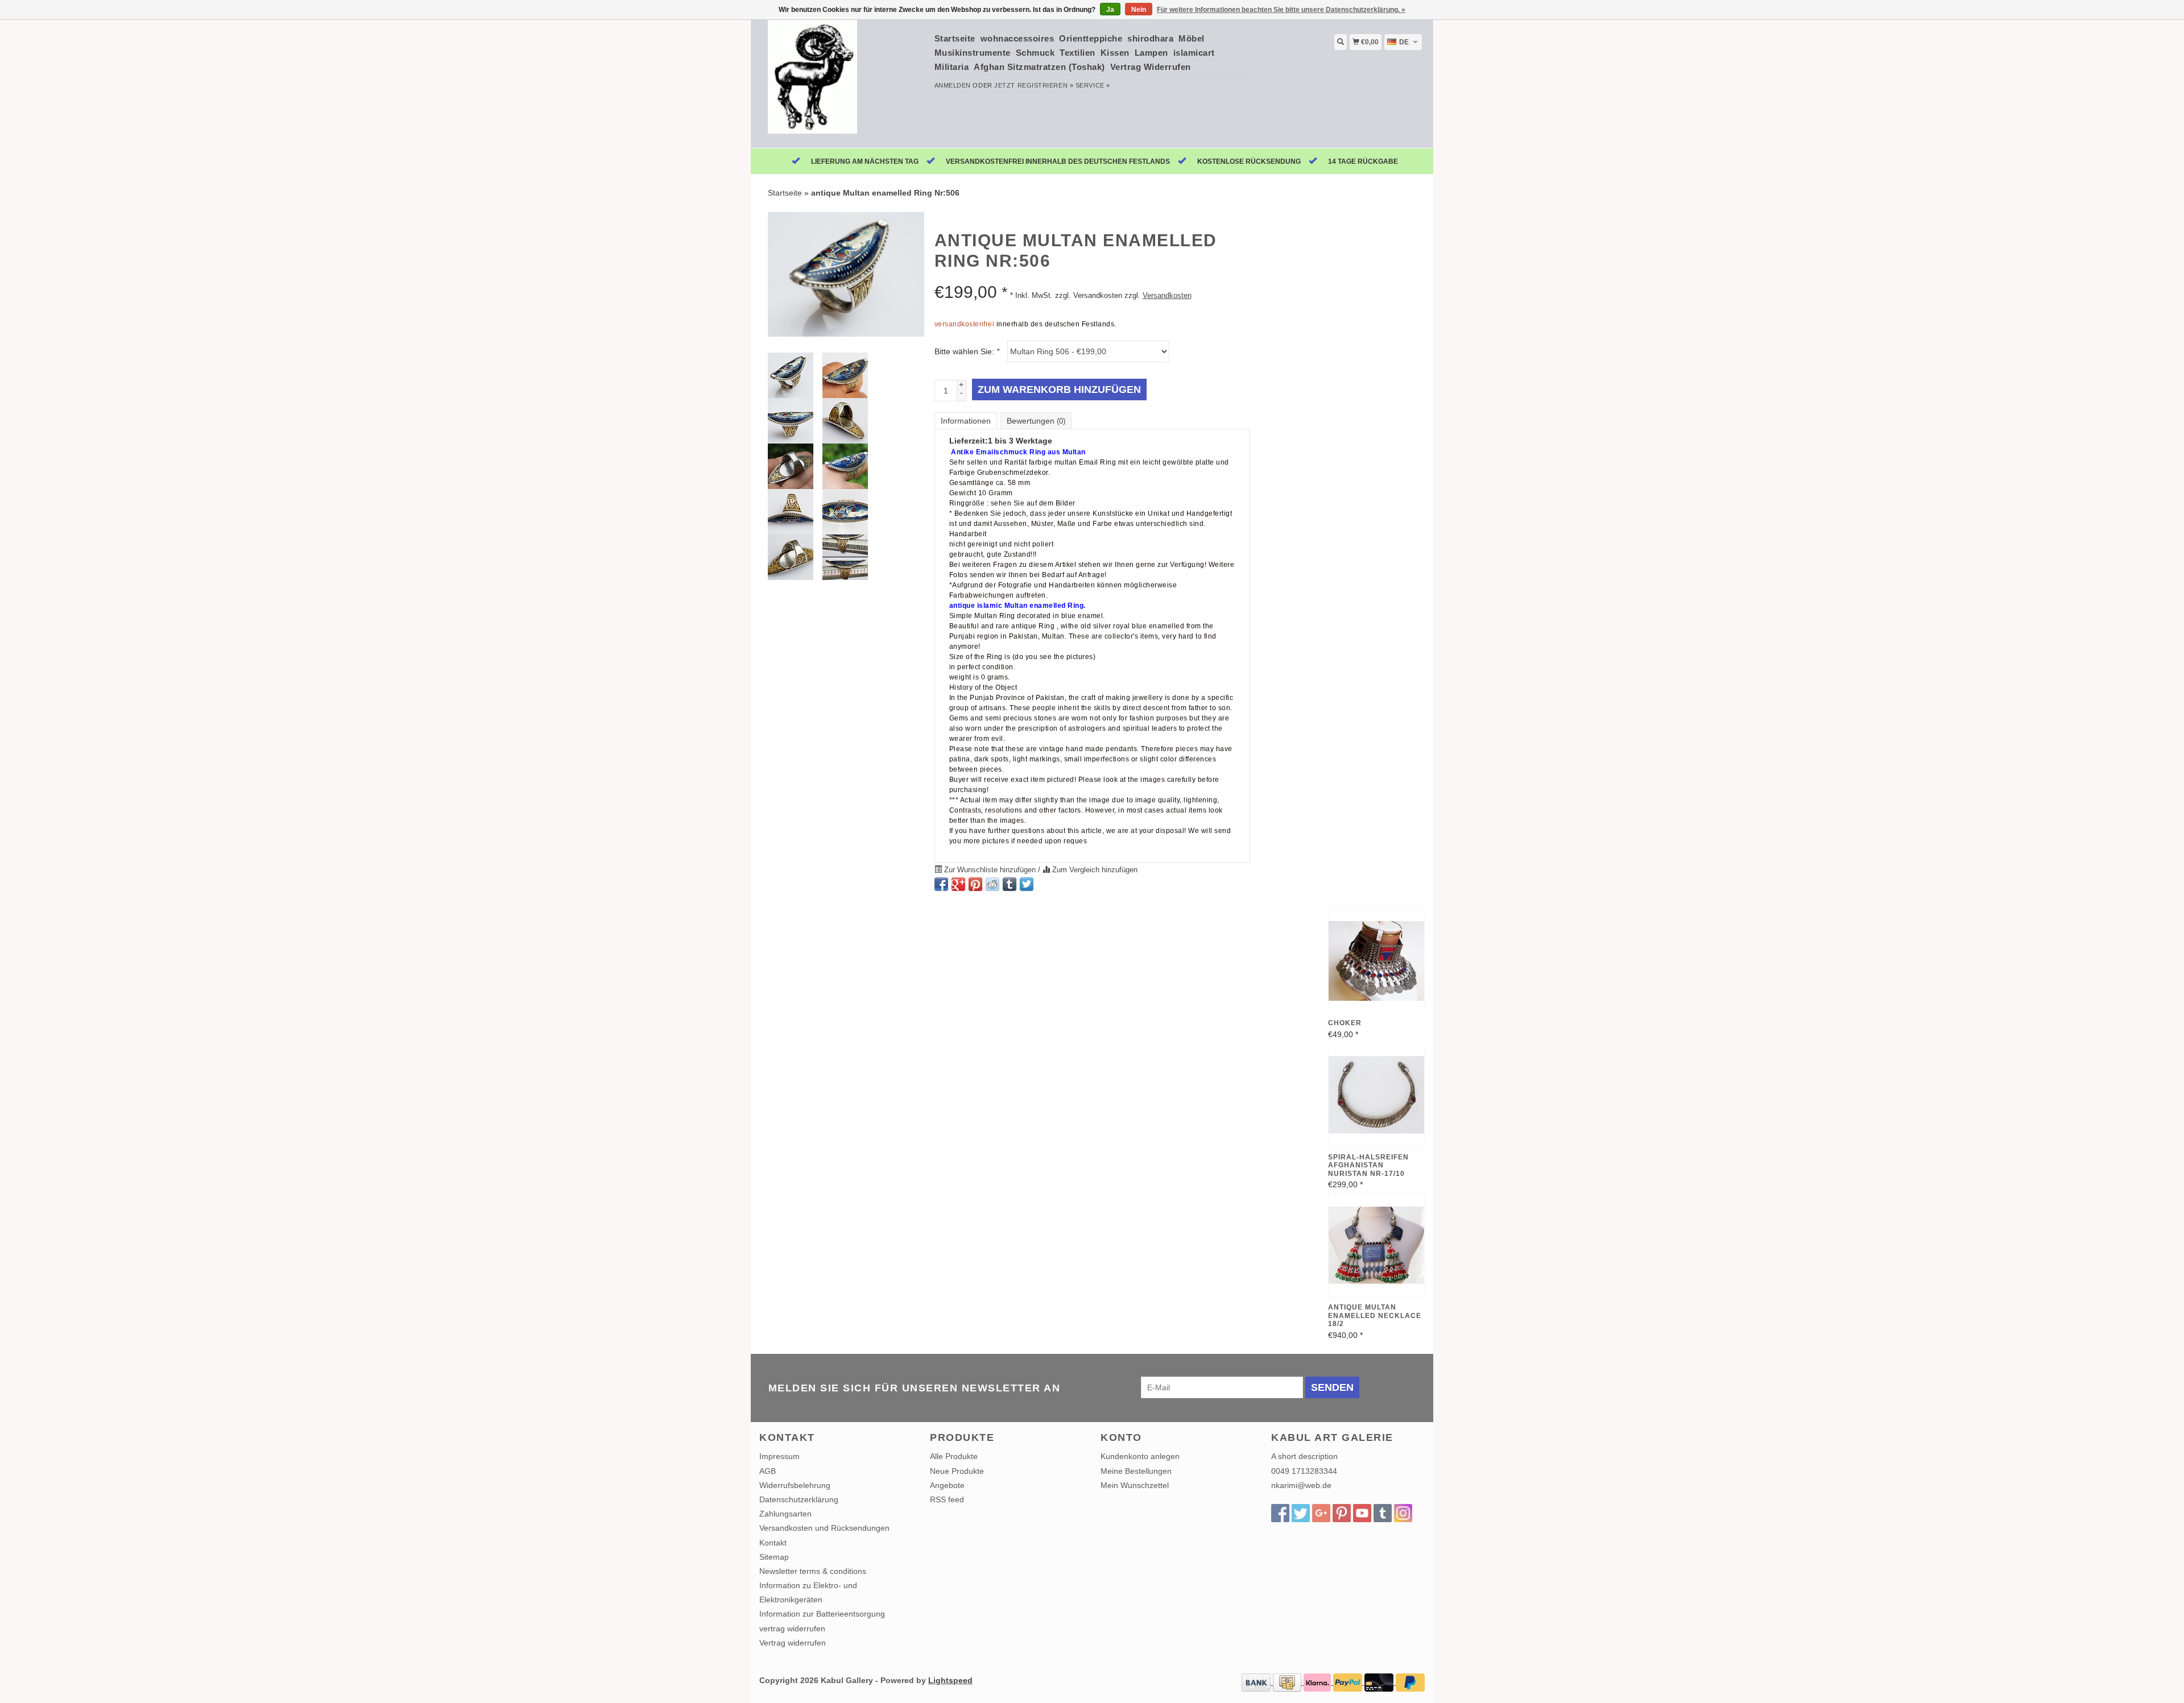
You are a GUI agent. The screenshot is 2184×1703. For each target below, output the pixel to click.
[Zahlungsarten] (1257, 1682)
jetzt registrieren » (1034, 85)
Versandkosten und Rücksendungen (824, 1528)
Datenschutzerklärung (799, 1499)
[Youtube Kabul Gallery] (1362, 1513)
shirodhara (1150, 38)
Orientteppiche (1091, 38)
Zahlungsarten (785, 1514)
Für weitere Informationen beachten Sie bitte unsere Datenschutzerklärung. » (1281, 10)
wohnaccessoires (1017, 38)
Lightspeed (950, 1680)
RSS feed (947, 1499)
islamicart (1194, 53)
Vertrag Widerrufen (1151, 67)
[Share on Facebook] (941, 884)
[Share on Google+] (958, 884)
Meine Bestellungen (1136, 1471)
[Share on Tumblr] (1010, 884)
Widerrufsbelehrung (795, 1485)
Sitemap (774, 1557)
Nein (1139, 10)
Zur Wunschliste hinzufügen (990, 870)
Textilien (1077, 53)
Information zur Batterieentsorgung (822, 1614)
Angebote (947, 1485)
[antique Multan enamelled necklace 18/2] (1376, 1245)
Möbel (1192, 38)
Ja (1110, 10)
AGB (768, 1471)
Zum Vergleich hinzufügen (1094, 870)
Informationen (966, 421)
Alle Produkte (954, 1456)
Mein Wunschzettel (1135, 1485)
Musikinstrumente (973, 53)
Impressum (779, 1456)
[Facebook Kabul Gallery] (1280, 1513)
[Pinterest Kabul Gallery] (1342, 1513)
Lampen (1151, 53)
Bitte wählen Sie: (967, 351)
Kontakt (773, 1543)
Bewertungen (1036, 421)
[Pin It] (975, 884)
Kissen (1115, 53)
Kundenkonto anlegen (1140, 1456)
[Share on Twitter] (1027, 884)
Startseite (955, 38)
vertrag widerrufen (792, 1629)
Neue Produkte (957, 1471)
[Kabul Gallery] (843, 82)
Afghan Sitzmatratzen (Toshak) (1039, 67)
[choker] (1376, 961)
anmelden (953, 85)
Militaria (952, 67)
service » (1093, 85)
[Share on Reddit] (992, 884)
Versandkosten (1167, 296)
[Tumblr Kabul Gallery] (1383, 1513)
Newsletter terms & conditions (813, 1571)
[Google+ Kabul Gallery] (1321, 1513)
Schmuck (1035, 53)
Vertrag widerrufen (793, 1643)
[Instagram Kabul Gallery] (1403, 1513)
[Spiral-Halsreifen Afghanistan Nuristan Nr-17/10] (1376, 1095)
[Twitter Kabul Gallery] (1301, 1513)
